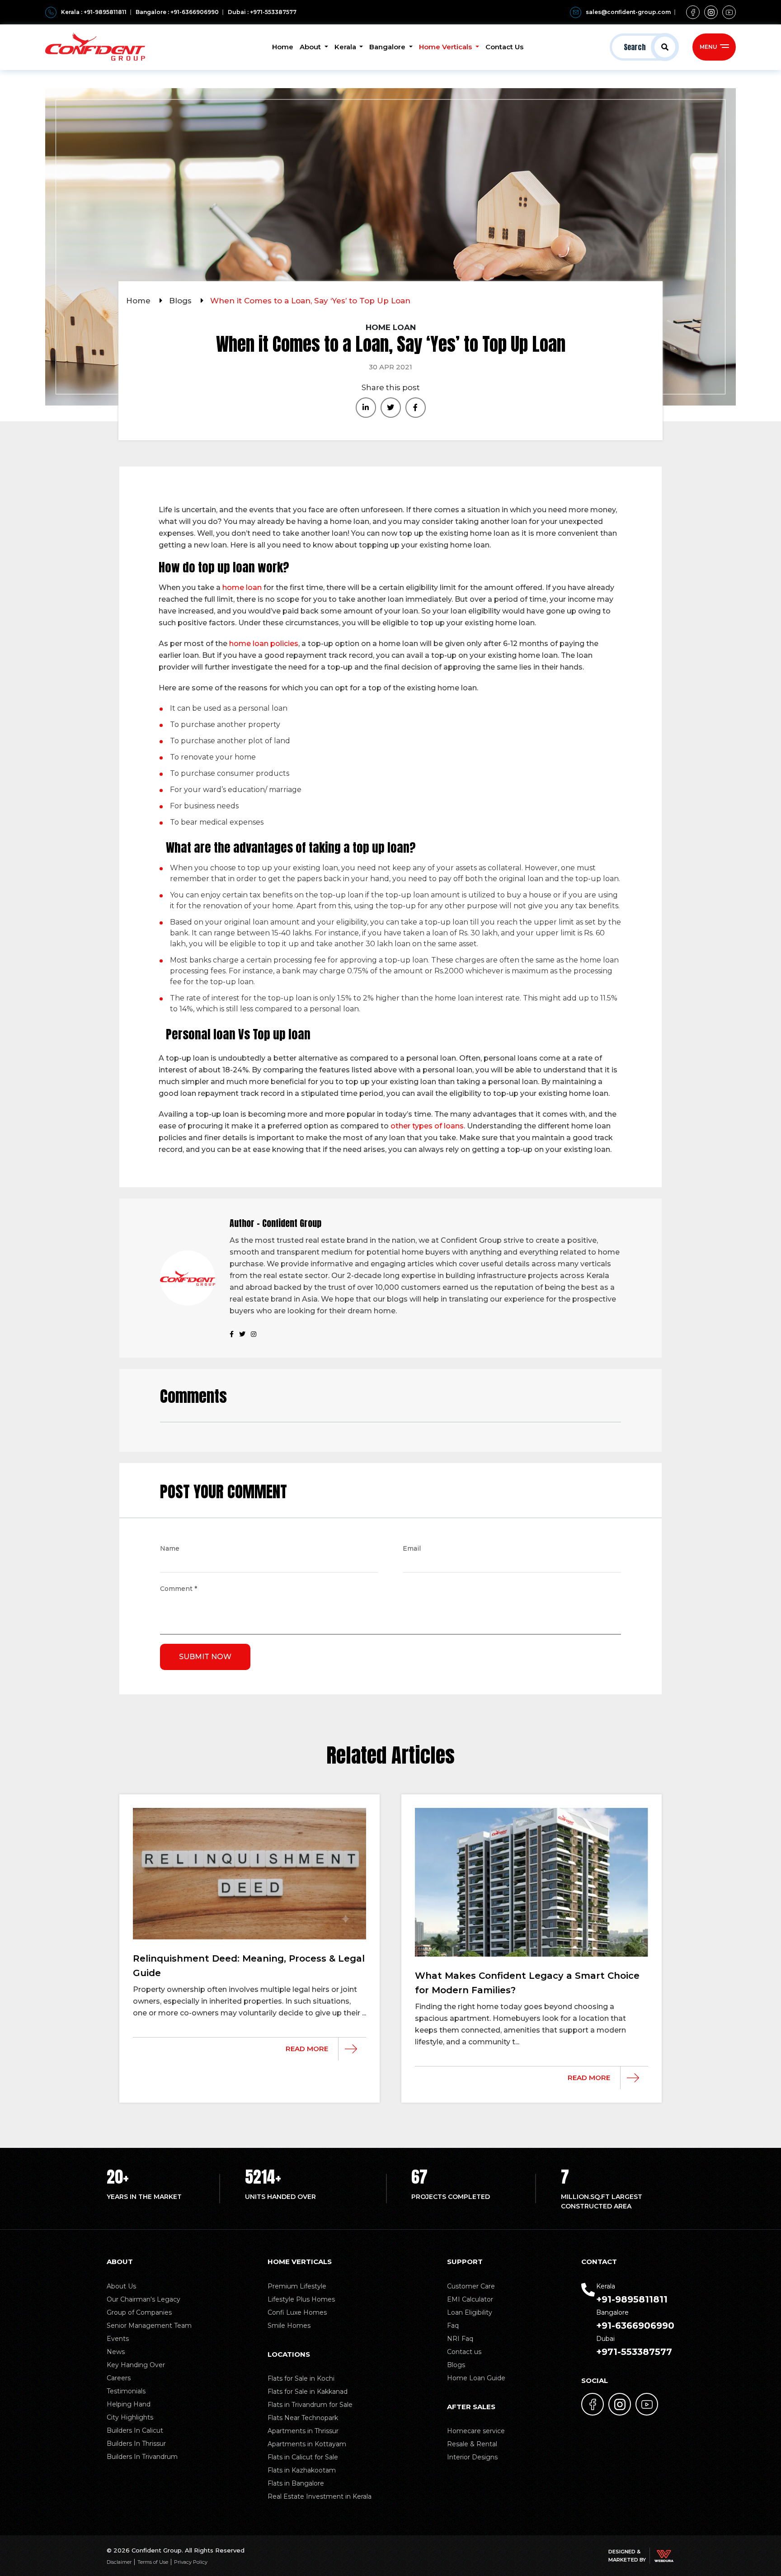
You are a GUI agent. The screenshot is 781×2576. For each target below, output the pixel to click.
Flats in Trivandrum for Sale (310, 2405)
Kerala (346, 47)
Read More (307, 2049)
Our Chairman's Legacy (143, 2299)
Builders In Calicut (135, 2430)
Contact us (464, 2352)
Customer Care (471, 2286)
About (311, 47)
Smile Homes (289, 2326)
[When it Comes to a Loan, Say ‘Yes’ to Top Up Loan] (366, 408)
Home (283, 47)
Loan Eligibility (470, 2312)
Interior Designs (472, 2457)
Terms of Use (153, 2562)
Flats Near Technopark (303, 2418)
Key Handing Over (136, 2365)
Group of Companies (139, 2312)
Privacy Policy (191, 2562)
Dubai (634, 2346)
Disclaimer (119, 2562)
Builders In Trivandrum (142, 2457)
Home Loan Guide (476, 2378)
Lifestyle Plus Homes (301, 2299)
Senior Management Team (149, 2326)
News (116, 2352)
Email (412, 1549)
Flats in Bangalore (296, 2483)
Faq (453, 2326)
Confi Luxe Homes (297, 2312)
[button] (644, 47)
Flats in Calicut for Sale (303, 2457)
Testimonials (126, 2391)
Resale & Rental (472, 2444)
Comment (179, 1590)
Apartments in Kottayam (307, 2444)
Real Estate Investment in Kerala (320, 2496)
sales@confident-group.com (628, 12)
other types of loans (427, 1126)
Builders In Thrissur (136, 2444)
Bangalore (388, 47)
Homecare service (476, 2431)
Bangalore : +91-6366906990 (177, 12)
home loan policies (264, 644)
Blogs (181, 301)
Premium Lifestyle (297, 2286)
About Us (121, 2286)
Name (170, 1549)
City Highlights (130, 2417)
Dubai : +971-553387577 (262, 12)
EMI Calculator (470, 2299)
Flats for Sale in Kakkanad (308, 2392)
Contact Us (504, 47)
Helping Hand (129, 2404)
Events (118, 2339)
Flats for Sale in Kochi (301, 2378)
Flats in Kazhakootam (302, 2470)
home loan (242, 587)
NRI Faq (460, 2339)
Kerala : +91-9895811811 (94, 12)
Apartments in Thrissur (303, 2431)
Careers (119, 2378)
